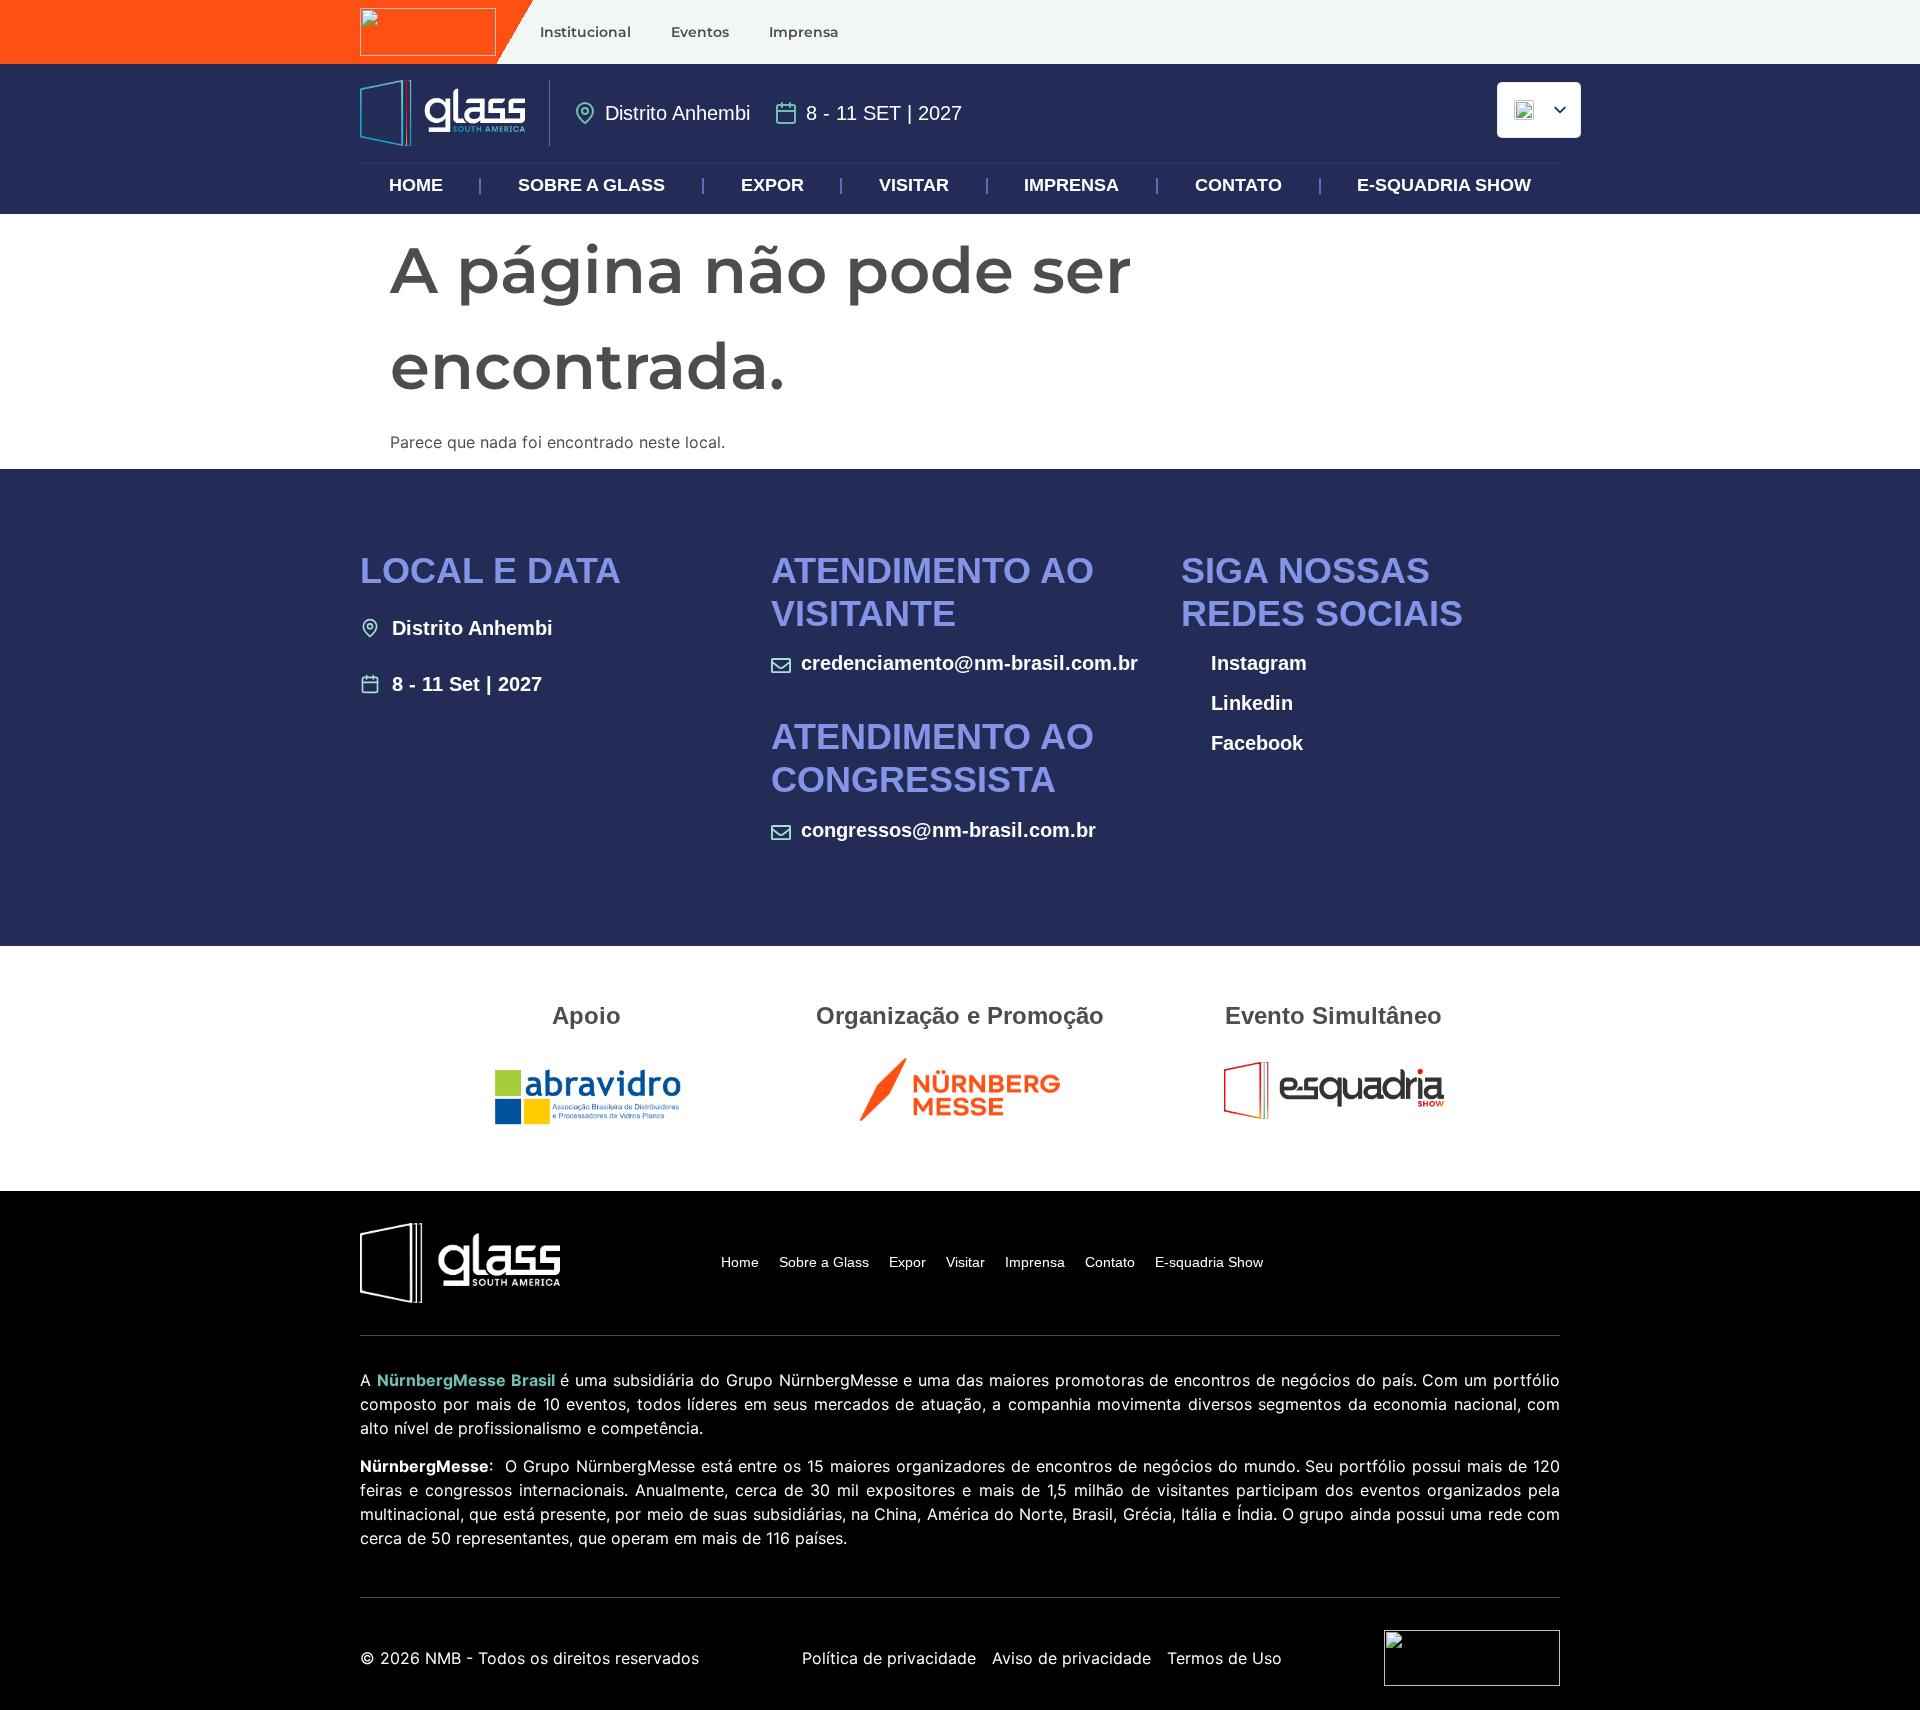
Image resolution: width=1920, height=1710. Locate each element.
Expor (772, 185)
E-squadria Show (1444, 185)
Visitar (914, 185)
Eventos (700, 32)
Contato (1238, 185)
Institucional (585, 32)
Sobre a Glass (591, 185)
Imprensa (804, 32)
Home (416, 185)
